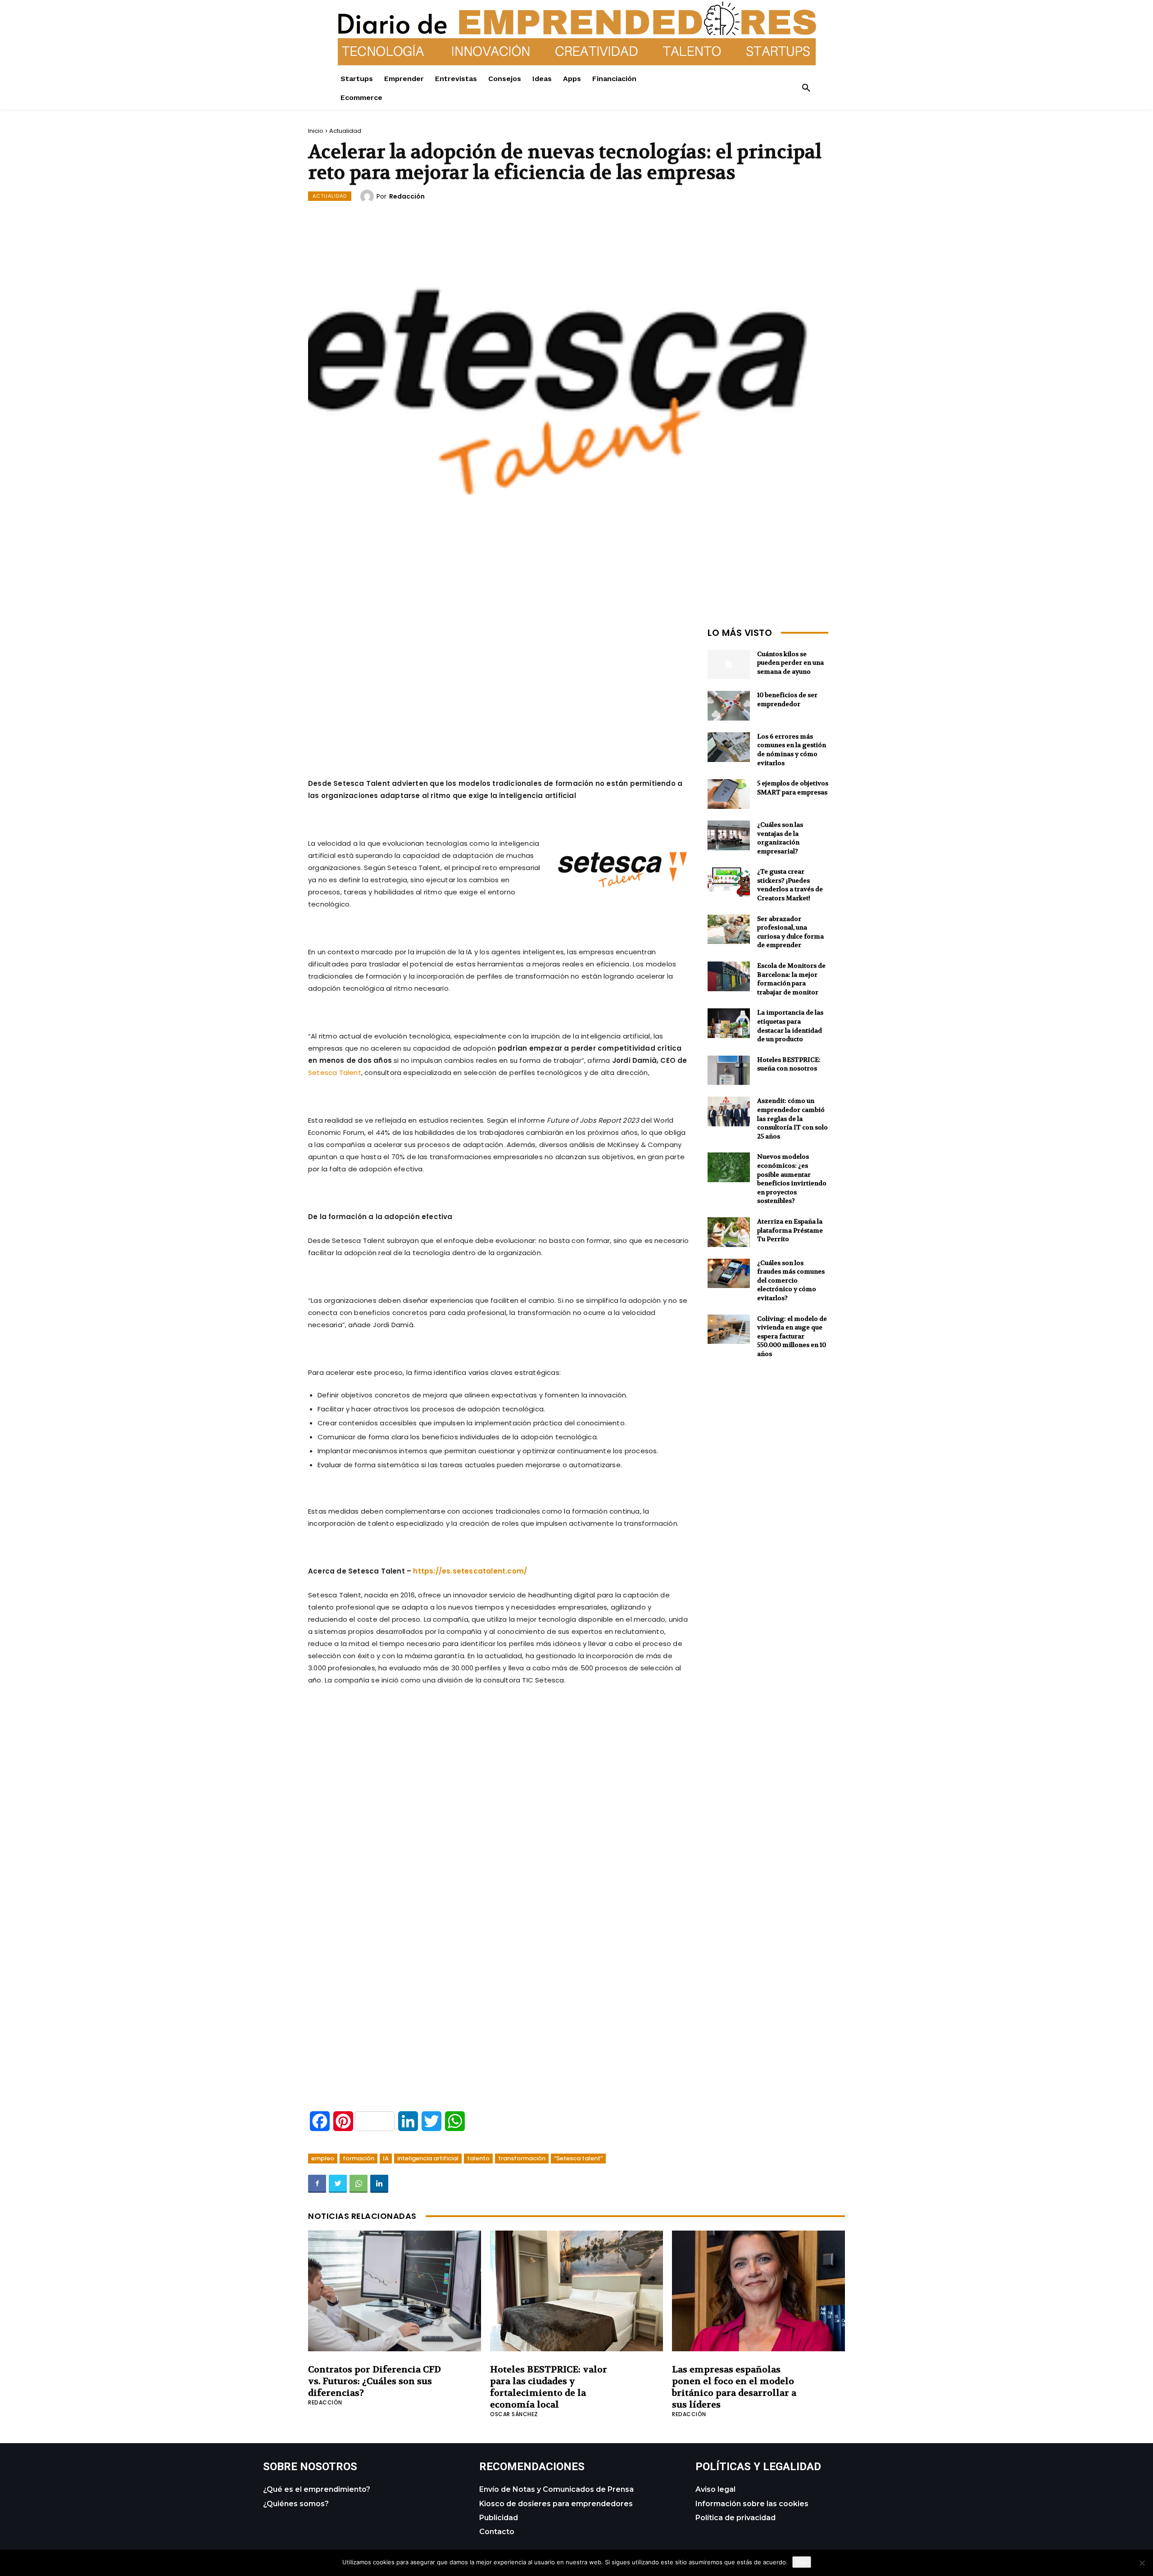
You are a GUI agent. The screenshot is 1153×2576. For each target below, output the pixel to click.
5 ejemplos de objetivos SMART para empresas (793, 788)
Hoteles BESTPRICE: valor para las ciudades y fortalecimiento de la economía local (549, 2387)
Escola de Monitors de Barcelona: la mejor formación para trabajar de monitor (791, 979)
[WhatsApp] (359, 2184)
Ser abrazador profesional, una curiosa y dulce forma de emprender (790, 932)
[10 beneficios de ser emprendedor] (729, 706)
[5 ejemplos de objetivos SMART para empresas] (729, 794)
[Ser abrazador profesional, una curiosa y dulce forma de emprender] (729, 930)
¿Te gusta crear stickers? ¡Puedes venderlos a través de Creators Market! (790, 885)
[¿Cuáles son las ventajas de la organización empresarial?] (729, 835)
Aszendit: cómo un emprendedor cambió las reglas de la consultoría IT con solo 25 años (792, 1118)
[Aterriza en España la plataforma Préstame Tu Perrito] (729, 1232)
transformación (522, 2158)
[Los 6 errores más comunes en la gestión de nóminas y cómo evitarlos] (729, 747)
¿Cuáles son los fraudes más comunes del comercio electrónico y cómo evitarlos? (791, 1280)
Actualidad (345, 131)
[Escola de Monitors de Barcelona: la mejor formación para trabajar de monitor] (729, 976)
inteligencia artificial (428, 2158)
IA (386, 2158)
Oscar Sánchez (514, 2414)
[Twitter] (338, 2184)
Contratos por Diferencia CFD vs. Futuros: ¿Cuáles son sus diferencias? (374, 2381)
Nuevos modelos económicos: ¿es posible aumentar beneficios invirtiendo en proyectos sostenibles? (792, 1179)
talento (478, 2158)
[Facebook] (317, 2184)
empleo (323, 2158)
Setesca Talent (335, 1073)
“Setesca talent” (578, 2158)
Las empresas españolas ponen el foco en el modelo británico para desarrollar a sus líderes (734, 2387)
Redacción (407, 196)
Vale (802, 2562)
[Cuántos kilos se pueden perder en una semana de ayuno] (729, 665)
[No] (1142, 2563)
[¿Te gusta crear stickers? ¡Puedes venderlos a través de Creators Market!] (729, 882)
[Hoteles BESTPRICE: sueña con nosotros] (729, 1070)
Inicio (316, 131)
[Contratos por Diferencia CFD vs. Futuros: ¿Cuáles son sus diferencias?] (395, 2291)
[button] (806, 88)
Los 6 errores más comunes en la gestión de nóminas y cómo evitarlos (792, 750)
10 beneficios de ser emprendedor (787, 699)
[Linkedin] (379, 2184)
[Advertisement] (499, 687)
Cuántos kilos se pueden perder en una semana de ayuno (790, 663)
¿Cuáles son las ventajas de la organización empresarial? (780, 838)
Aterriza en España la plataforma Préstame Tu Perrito (790, 1230)
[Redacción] (368, 196)
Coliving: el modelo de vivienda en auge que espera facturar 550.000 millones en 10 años (792, 1336)
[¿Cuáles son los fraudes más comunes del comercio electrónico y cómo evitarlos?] (729, 1274)
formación (359, 2158)
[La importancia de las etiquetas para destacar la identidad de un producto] (729, 1023)
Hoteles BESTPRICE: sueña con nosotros (789, 1064)
